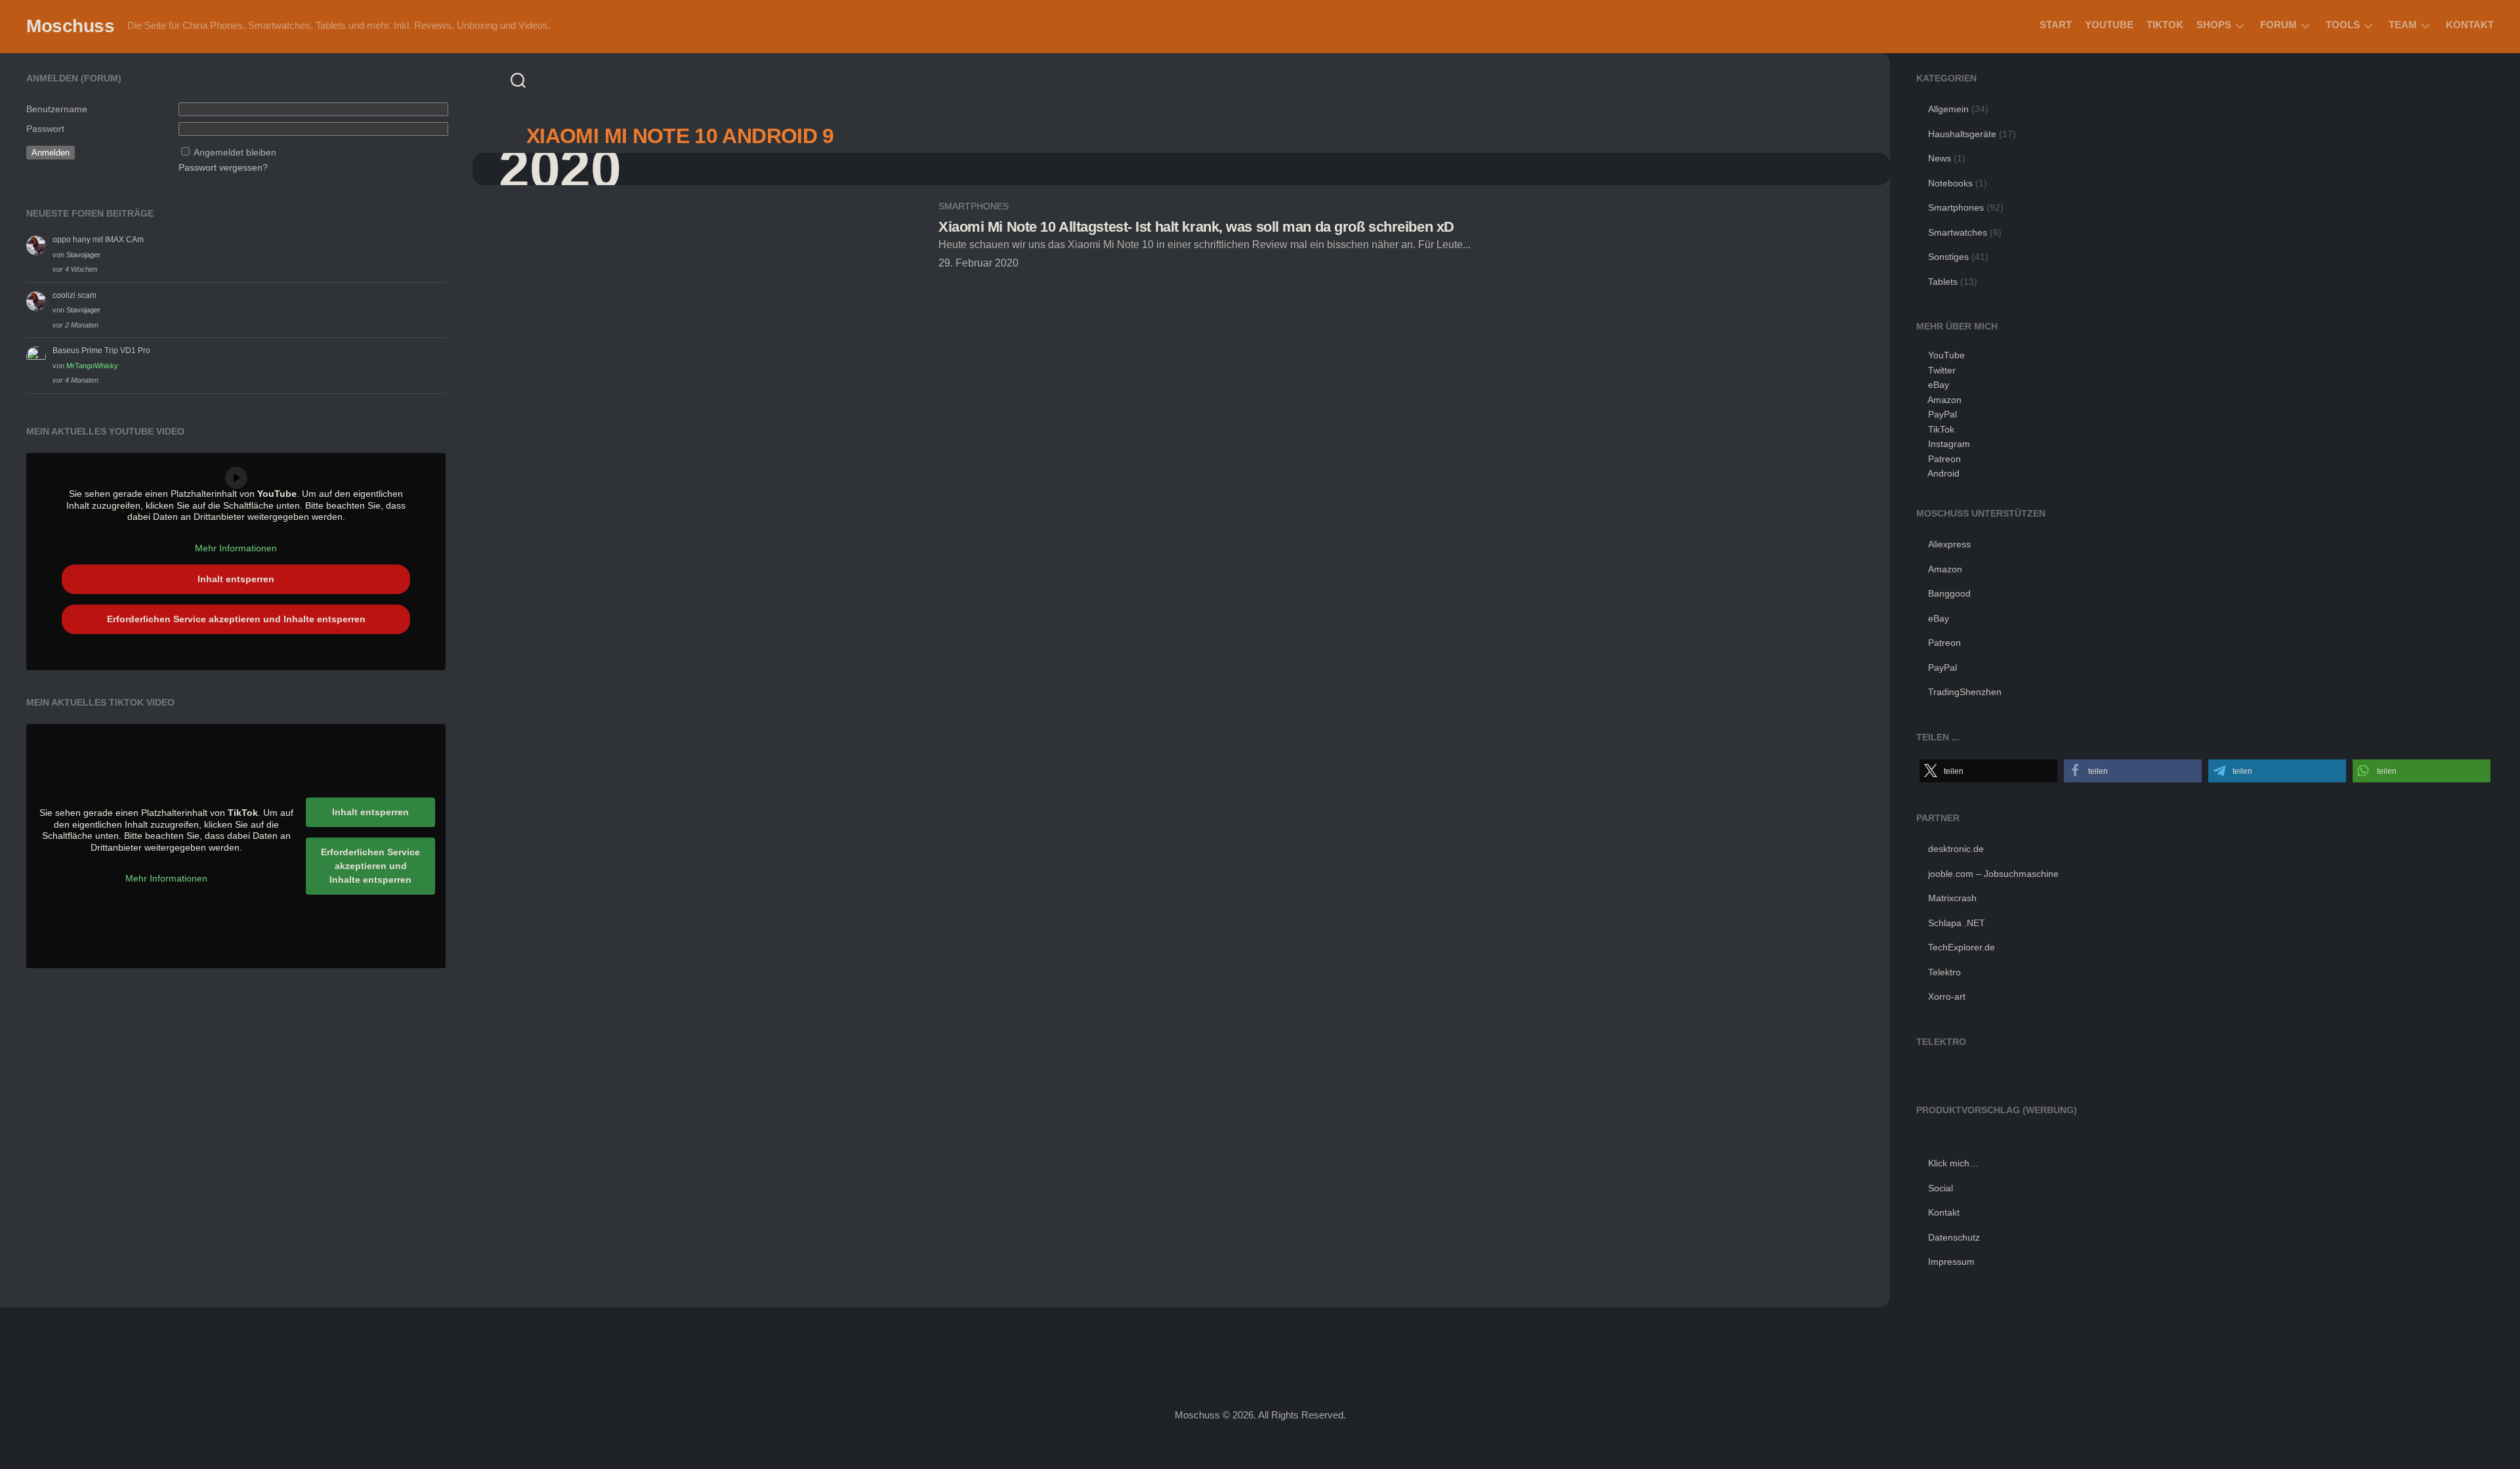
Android (1943, 473)
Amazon (1944, 400)
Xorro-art (1947, 996)
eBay (1939, 385)
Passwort (45, 129)
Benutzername (57, 109)
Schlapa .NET (1957, 923)
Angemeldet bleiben (235, 152)
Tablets (1943, 282)
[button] (1988, 771)
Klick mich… (1953, 1163)
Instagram (1949, 444)
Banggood (1949, 593)
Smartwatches (1958, 232)
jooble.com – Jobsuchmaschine (1993, 874)
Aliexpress (1949, 544)
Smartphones (974, 206)
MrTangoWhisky (92, 366)
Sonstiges (1948, 257)
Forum (2278, 25)
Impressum (1951, 1262)
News (1940, 158)
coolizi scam (74, 295)
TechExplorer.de (1962, 947)
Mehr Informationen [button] (236, 548)
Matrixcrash (1952, 898)
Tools (2343, 25)
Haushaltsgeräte (1962, 134)
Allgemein (1948, 109)
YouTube (2109, 25)
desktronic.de (1956, 849)
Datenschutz (1954, 1237)
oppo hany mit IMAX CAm (98, 240)
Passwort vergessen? (223, 167)
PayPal (1942, 414)
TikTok (2165, 25)
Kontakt (2470, 25)
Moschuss (70, 26)
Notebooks (1950, 183)
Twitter (1942, 370)
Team (2403, 25)
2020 (560, 169)
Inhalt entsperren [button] (236, 579)
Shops (2214, 25)
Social (1941, 1188)
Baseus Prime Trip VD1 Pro (101, 351)
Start (2056, 25)
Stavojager (83, 255)
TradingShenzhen (1965, 692)
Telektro (1944, 972)
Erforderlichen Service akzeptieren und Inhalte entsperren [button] (236, 619)
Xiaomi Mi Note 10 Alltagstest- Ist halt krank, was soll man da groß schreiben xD (1196, 227)
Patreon (1944, 459)
